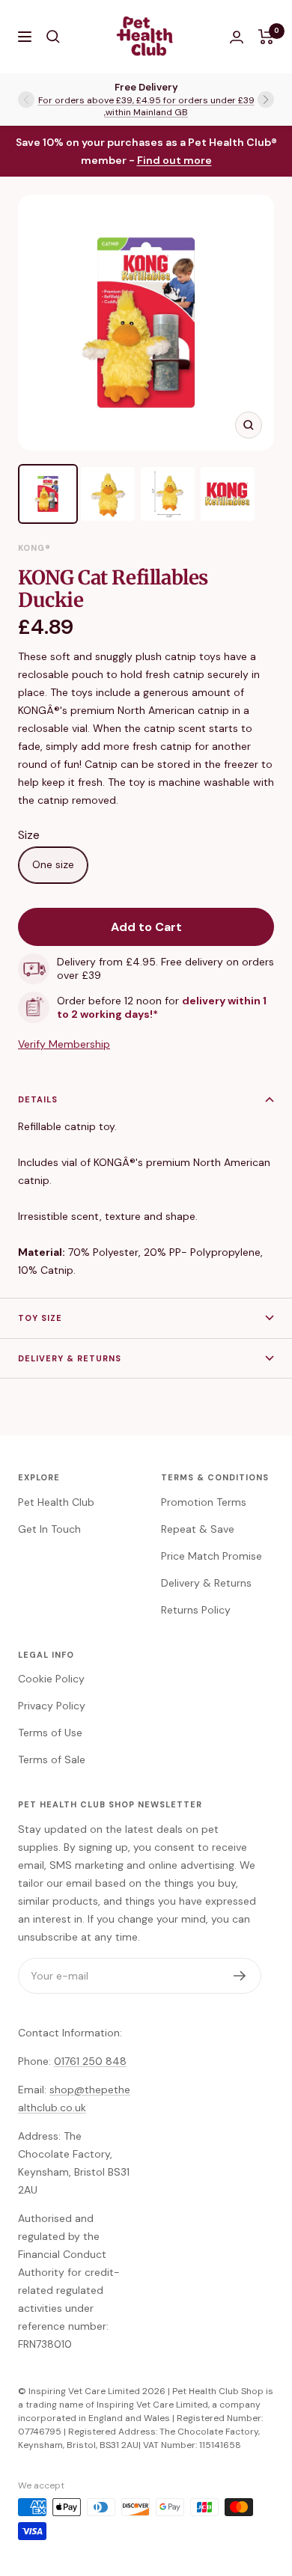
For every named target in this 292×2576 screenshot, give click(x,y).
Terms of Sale (52, 1759)
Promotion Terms (204, 1502)
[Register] (240, 1976)
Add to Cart (146, 927)
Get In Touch (49, 1529)
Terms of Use (50, 1733)
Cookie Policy (51, 1679)
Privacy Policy (52, 1706)
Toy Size (40, 1318)
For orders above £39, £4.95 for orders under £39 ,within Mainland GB (146, 106)
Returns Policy (196, 1610)
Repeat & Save (198, 1529)
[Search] (53, 37)
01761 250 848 (90, 2061)
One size (53, 864)
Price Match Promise (212, 1556)
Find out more (174, 160)
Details (38, 1099)
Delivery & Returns (70, 1358)
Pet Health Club (56, 1502)
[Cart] (266, 37)
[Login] (237, 37)
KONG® (34, 548)
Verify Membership (64, 1044)
